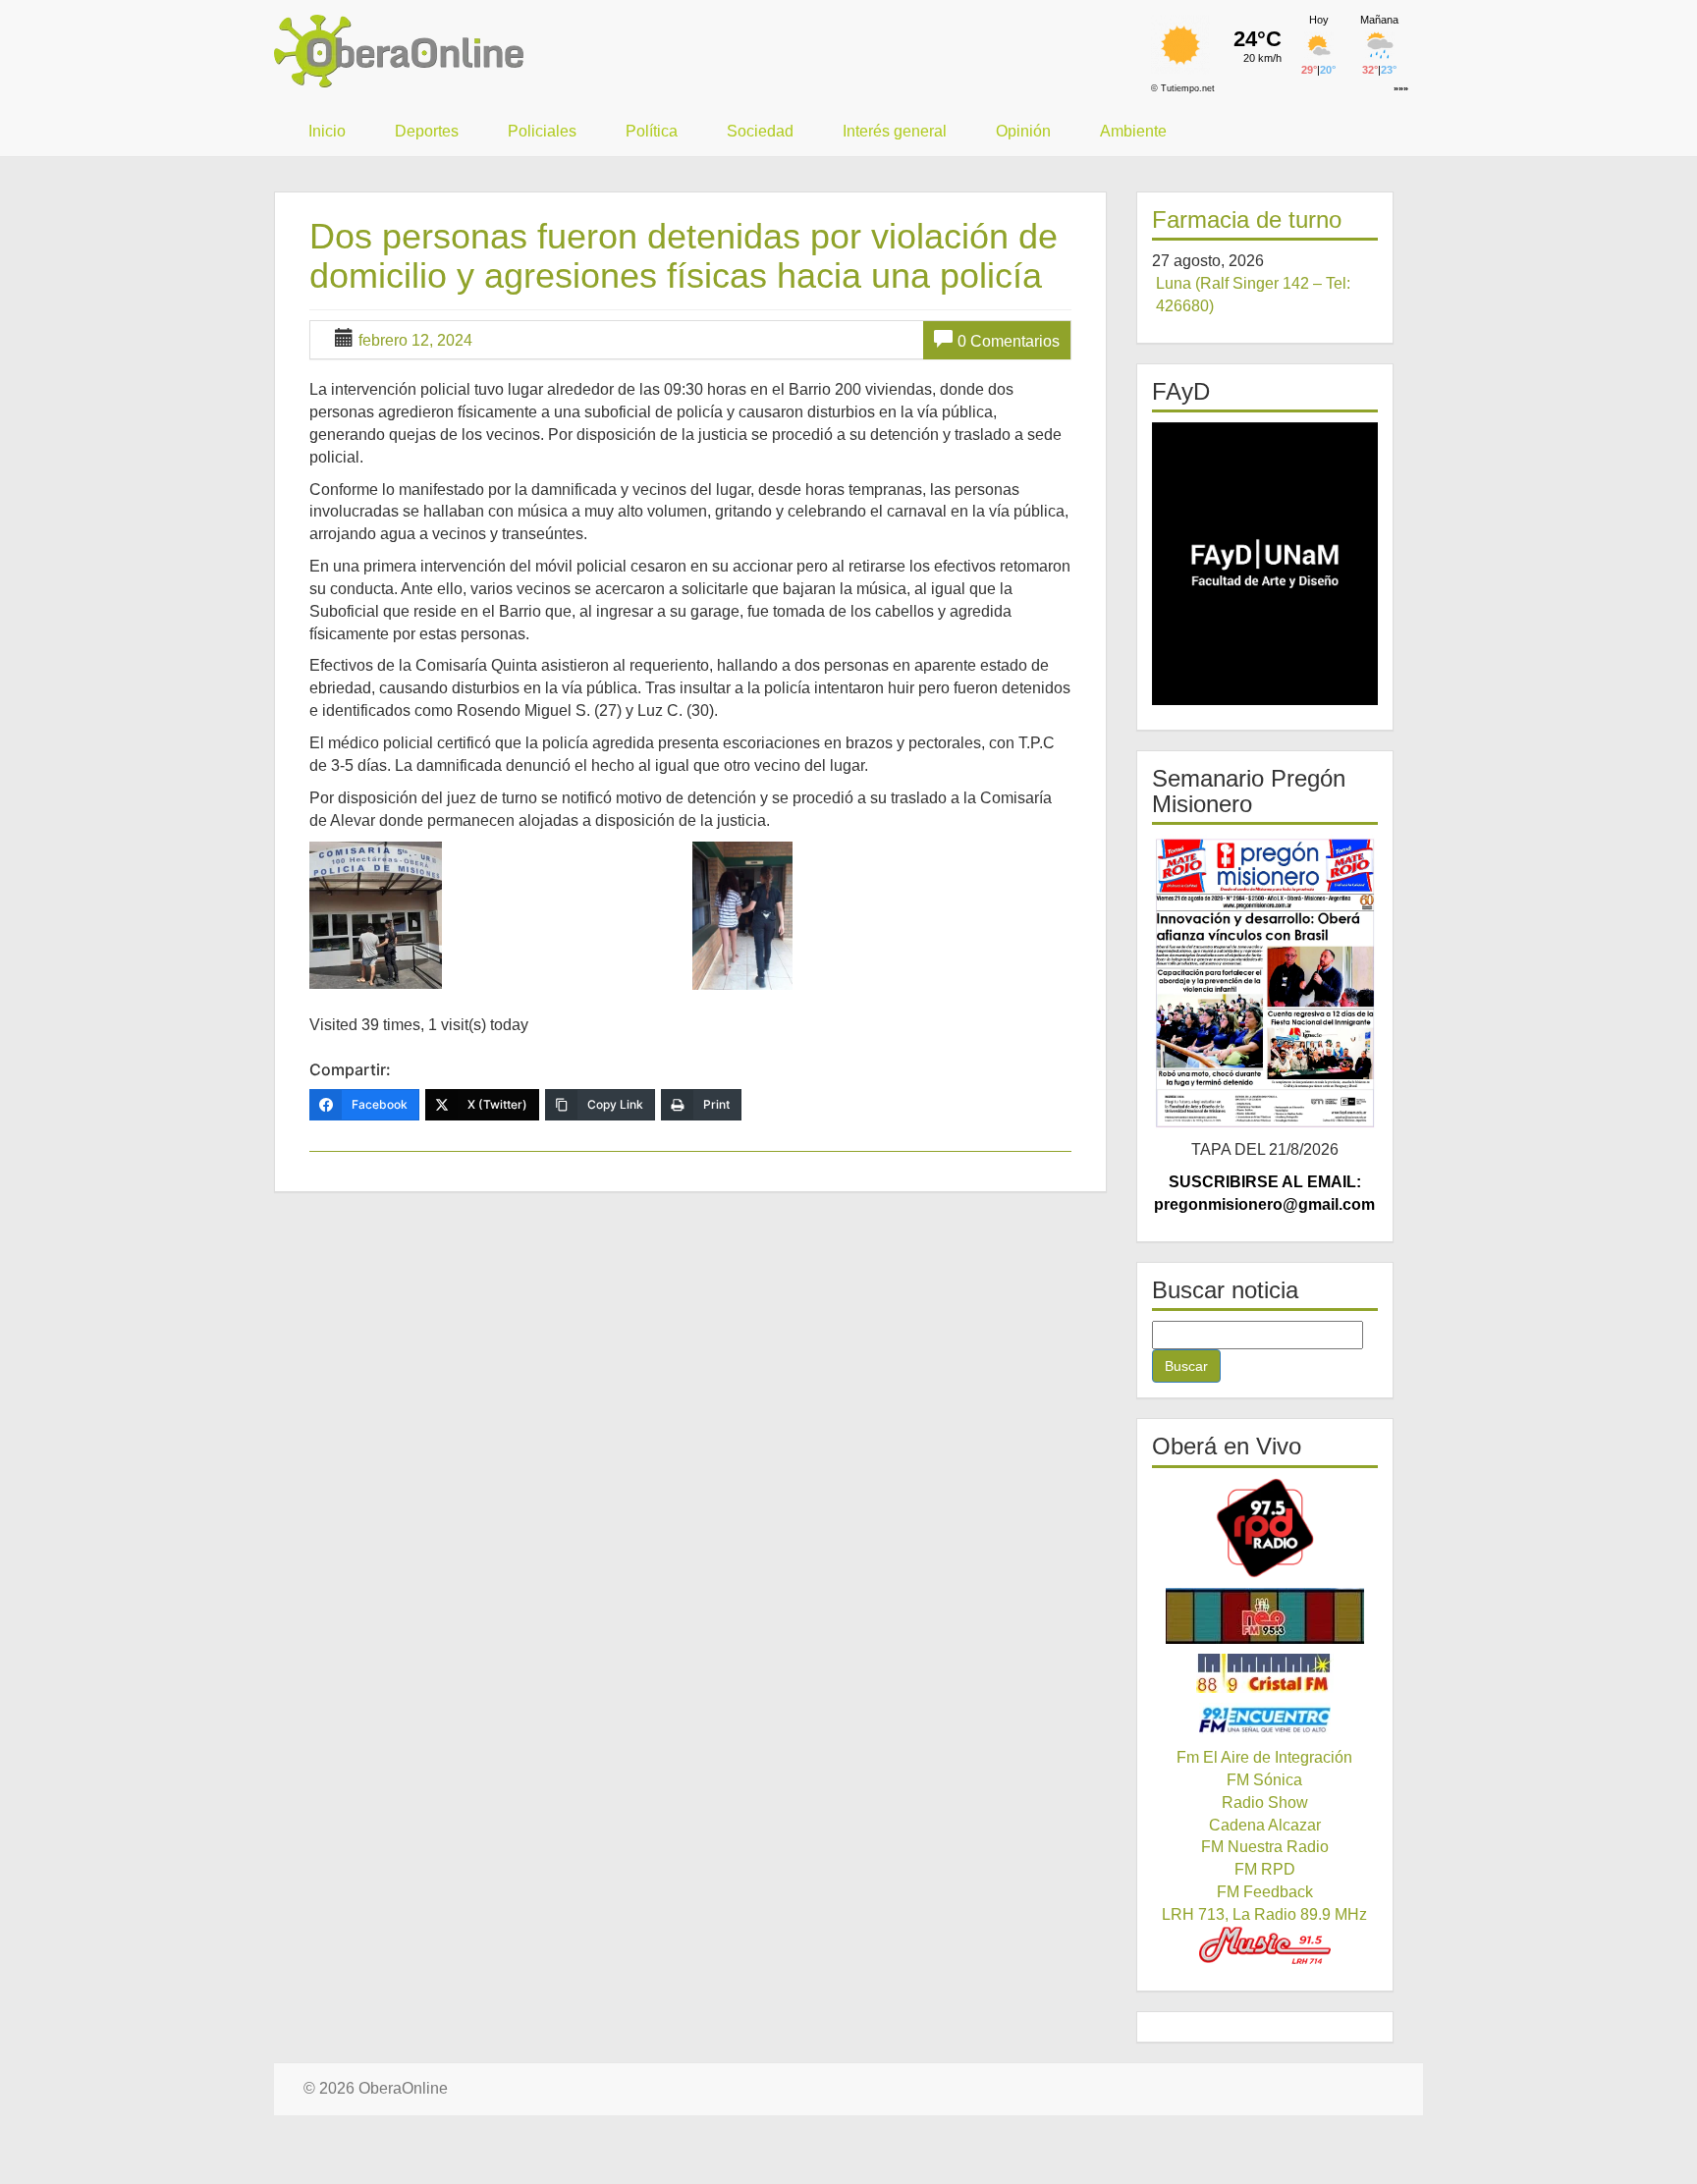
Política (652, 131)
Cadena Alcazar (1265, 1825)
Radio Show (1265, 1802)
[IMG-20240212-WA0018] (881, 916)
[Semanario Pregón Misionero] (1265, 982)
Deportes (427, 131)
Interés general (895, 131)
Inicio (327, 131)
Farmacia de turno (1247, 219)
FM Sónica (1264, 1780)
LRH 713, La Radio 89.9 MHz (1264, 1914)
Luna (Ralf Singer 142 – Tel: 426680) (1253, 295)
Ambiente (1133, 131)
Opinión (1023, 131)
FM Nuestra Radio (1265, 1847)
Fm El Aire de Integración (1264, 1757)
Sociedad (760, 131)
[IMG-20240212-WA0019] (498, 915)
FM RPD (1265, 1869)
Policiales (542, 131)
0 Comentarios (1009, 341)
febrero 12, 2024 (415, 340)
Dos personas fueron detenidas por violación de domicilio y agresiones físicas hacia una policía (684, 256)
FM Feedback (1265, 1892)
